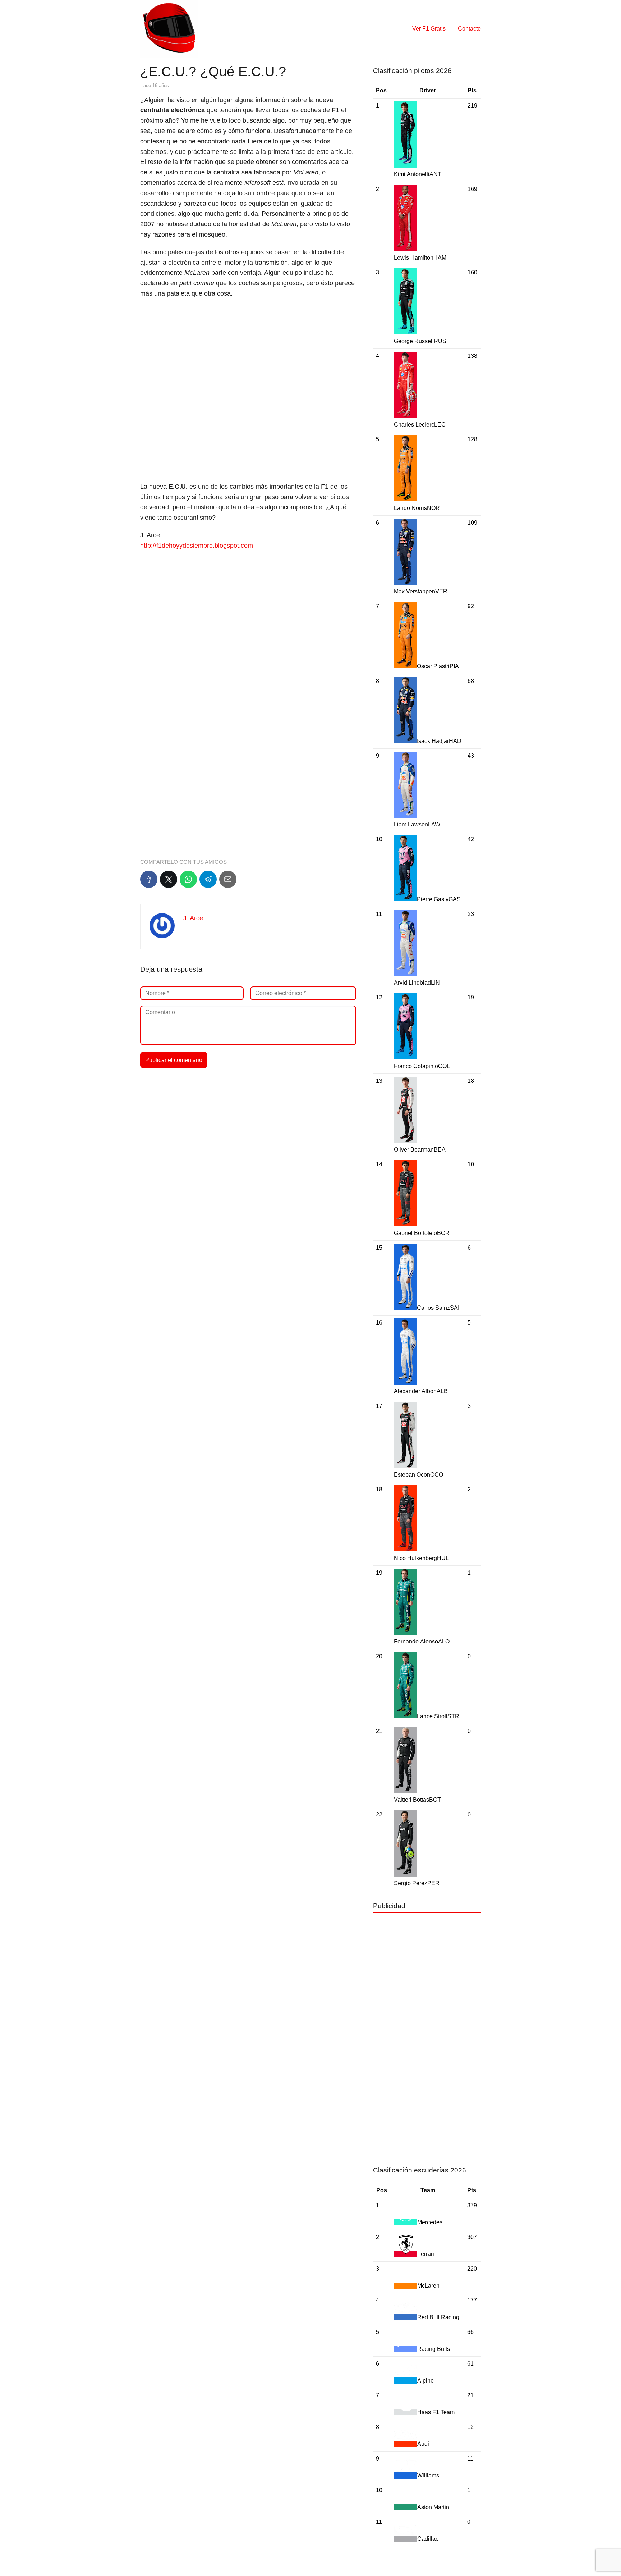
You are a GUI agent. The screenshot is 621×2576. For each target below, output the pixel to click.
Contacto (469, 29)
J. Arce (193, 918)
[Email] (228, 879)
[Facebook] (149, 879)
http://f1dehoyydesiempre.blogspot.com (197, 546)
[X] (169, 879)
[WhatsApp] (188, 879)
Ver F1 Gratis (429, 29)
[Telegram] (208, 879)
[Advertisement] (248, 356)
